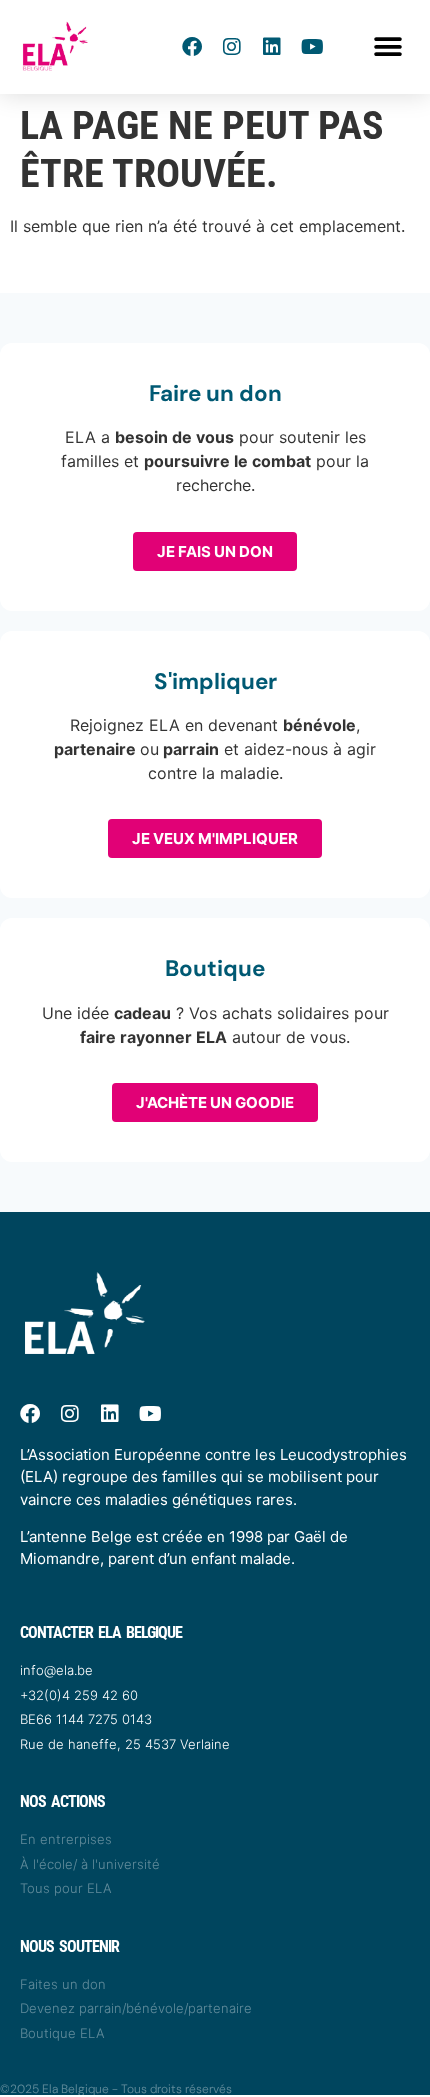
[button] (387, 47)
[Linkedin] (272, 47)
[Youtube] (312, 47)
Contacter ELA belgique (101, 1632)
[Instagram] (232, 47)
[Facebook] (192, 47)
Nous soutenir (69, 1946)
